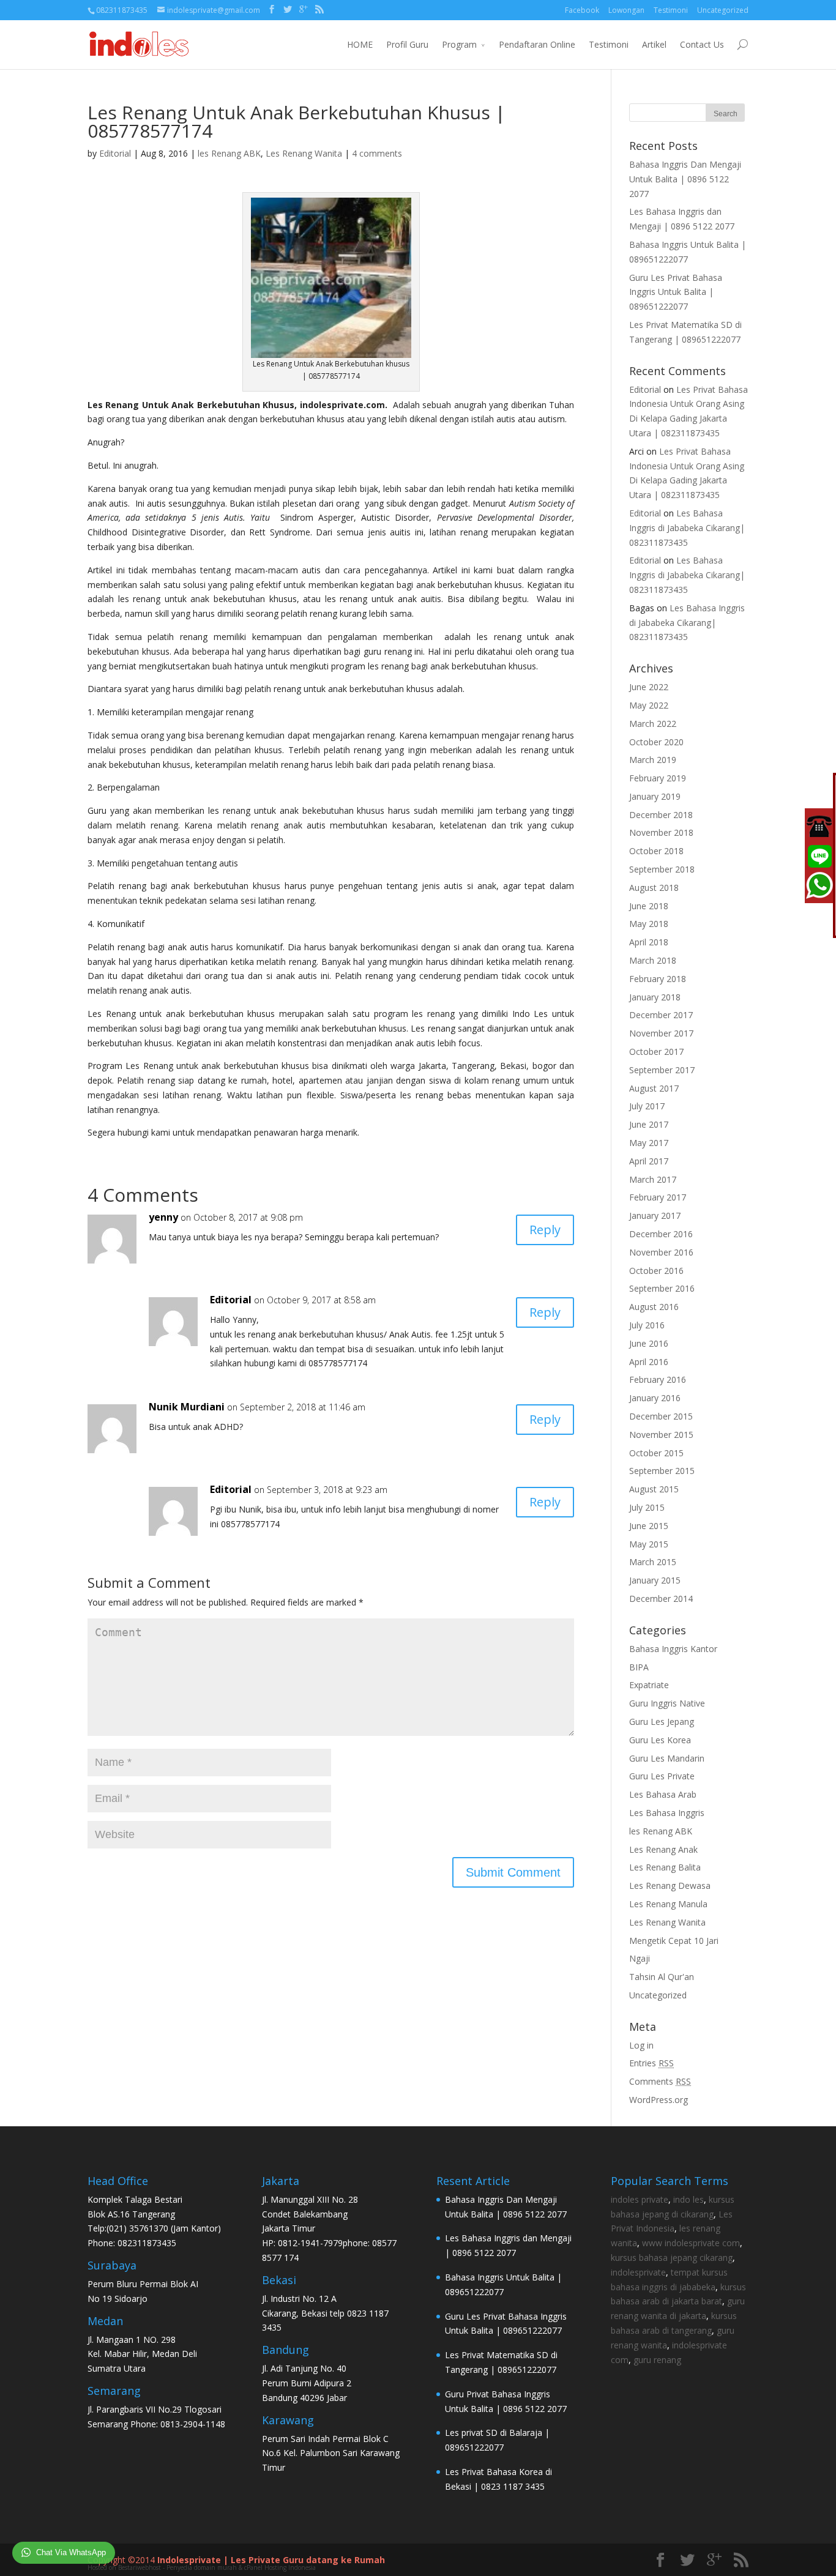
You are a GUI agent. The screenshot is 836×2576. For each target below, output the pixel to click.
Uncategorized (723, 10)
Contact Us (702, 44)
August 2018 (654, 888)
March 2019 (653, 760)
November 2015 (661, 1435)
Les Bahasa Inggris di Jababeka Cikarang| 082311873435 (687, 528)
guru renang (657, 2360)
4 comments (377, 153)
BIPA (639, 1667)
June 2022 (649, 687)
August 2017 (654, 1088)
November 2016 (661, 1252)
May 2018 (649, 924)
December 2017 (661, 1015)
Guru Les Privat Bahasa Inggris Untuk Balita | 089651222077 (676, 292)
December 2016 (661, 1234)
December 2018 (661, 815)
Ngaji (640, 1958)
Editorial (115, 153)
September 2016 (662, 1288)
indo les (689, 2199)
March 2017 (653, 1179)
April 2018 (649, 942)
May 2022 (649, 705)
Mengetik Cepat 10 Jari (674, 1941)
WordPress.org (659, 2100)
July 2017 (647, 1106)
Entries (651, 2063)
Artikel (654, 44)
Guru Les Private (662, 1776)
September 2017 (662, 1070)
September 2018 (662, 869)
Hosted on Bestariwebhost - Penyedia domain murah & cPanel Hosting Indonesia (202, 2567)
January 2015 (655, 1580)
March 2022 (653, 724)
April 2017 (649, 1161)
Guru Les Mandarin (667, 1758)
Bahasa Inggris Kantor (673, 1649)
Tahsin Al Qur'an (662, 1977)
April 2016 (649, 1362)
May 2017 (649, 1143)
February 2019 (658, 778)
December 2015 (661, 1416)
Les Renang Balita (665, 1867)
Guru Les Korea (660, 1740)
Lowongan (626, 10)
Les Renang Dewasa (670, 1885)
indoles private (640, 2199)
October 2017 (656, 1052)
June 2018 (649, 906)
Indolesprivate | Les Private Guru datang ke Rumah (271, 2560)
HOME (360, 44)
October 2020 (656, 742)
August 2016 (654, 1307)
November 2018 (661, 832)
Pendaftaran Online (537, 44)
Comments (660, 2081)
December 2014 (661, 1599)
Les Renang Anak (663, 1849)
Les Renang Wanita (304, 153)
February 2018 (658, 979)
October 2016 (656, 1271)
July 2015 (647, 1507)
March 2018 (653, 960)
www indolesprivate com (691, 2243)
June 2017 (649, 1124)
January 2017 (655, 1215)
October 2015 (656, 1453)
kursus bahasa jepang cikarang (672, 2258)
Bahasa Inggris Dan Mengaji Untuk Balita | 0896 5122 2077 (685, 179)
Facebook (582, 10)
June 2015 (649, 1526)
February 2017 (658, 1197)
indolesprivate (638, 2272)
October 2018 (656, 851)
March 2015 (653, 1562)
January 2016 (655, 1398)
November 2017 (661, 1033)
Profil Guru (407, 44)
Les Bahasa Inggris (667, 1813)
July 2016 (647, 1325)
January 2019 (655, 796)
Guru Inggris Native (667, 1703)
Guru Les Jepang (662, 1722)
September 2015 (662, 1471)
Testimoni (671, 10)
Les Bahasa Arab (663, 1794)
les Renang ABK (229, 153)
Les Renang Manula (668, 1904)
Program (459, 44)
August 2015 (654, 1489)
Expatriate (649, 1685)
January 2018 (655, 997)
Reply (545, 1230)
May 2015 (649, 1544)
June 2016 (649, 1343)
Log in (641, 2045)
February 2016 (658, 1379)
